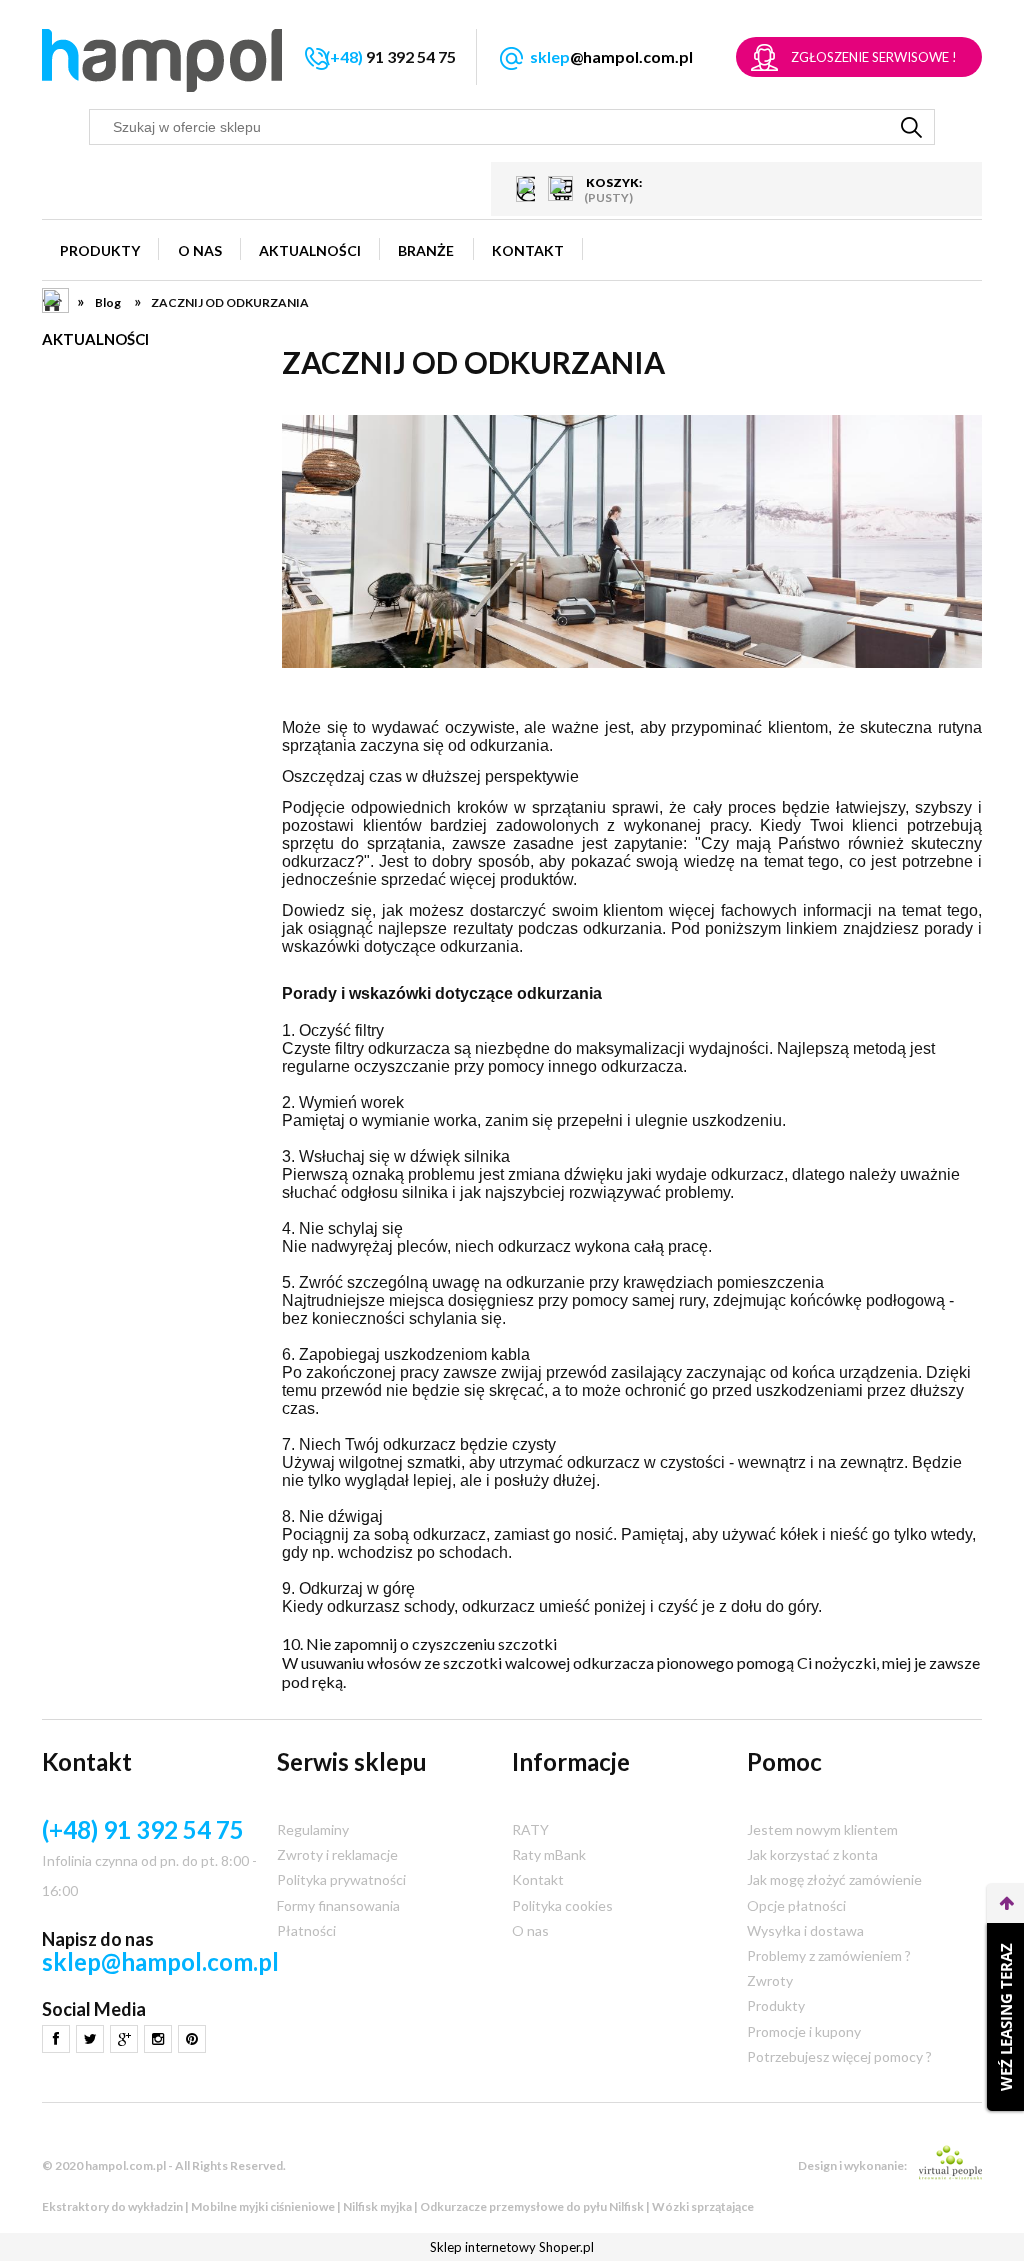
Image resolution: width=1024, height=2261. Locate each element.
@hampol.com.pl (611, 56)
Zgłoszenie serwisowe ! (874, 57)
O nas (530, 1930)
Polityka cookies (562, 1905)
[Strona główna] (162, 60)
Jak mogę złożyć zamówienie (834, 1879)
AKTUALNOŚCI (95, 339)
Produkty (776, 2005)
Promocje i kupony (804, 2031)
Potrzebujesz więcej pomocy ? (839, 2056)
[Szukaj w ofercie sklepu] (912, 127)
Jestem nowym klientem (822, 1829)
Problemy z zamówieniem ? (829, 1955)
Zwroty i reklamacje (337, 1854)
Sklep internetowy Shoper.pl (512, 2247)
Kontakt (538, 1879)
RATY (530, 1829)
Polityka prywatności (341, 1879)
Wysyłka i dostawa (805, 1930)
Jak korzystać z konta (812, 1854)
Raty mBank (549, 1854)
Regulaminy (313, 1829)
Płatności (306, 1930)
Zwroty (770, 1980)
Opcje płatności (796, 1905)
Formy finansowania (338, 1905)
